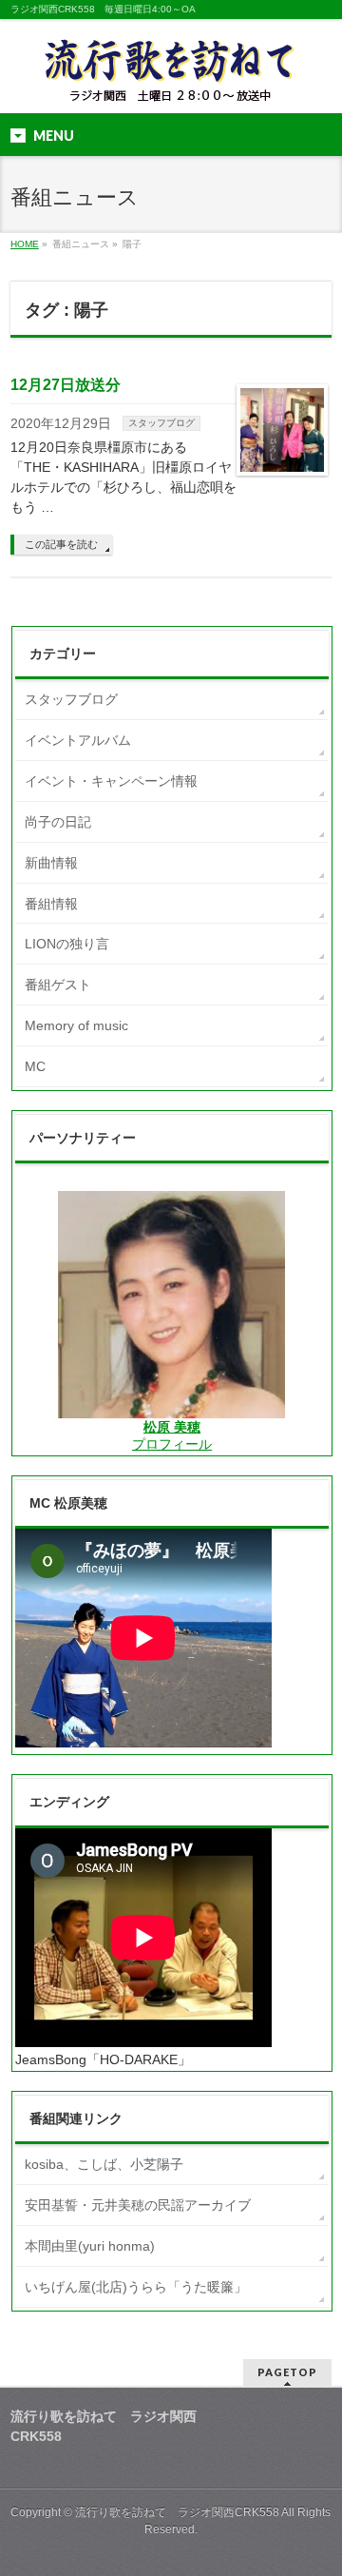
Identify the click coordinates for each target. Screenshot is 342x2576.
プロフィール (172, 1444)
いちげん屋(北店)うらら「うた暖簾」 (136, 2287)
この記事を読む (61, 544)
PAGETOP (287, 2372)
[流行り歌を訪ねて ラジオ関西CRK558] (171, 82)
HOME (25, 244)
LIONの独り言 (67, 944)
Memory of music (76, 1025)
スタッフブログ (161, 423)
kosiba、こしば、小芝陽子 (104, 2164)
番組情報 (51, 904)
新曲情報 (51, 863)
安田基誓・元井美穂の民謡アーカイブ (138, 2205)
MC (35, 1066)
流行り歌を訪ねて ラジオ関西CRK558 (177, 2512)
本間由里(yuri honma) (90, 2246)
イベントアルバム (78, 740)
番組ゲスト (58, 985)
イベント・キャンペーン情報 (111, 781)
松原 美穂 (172, 1427)
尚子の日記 (58, 822)
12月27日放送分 (66, 385)
